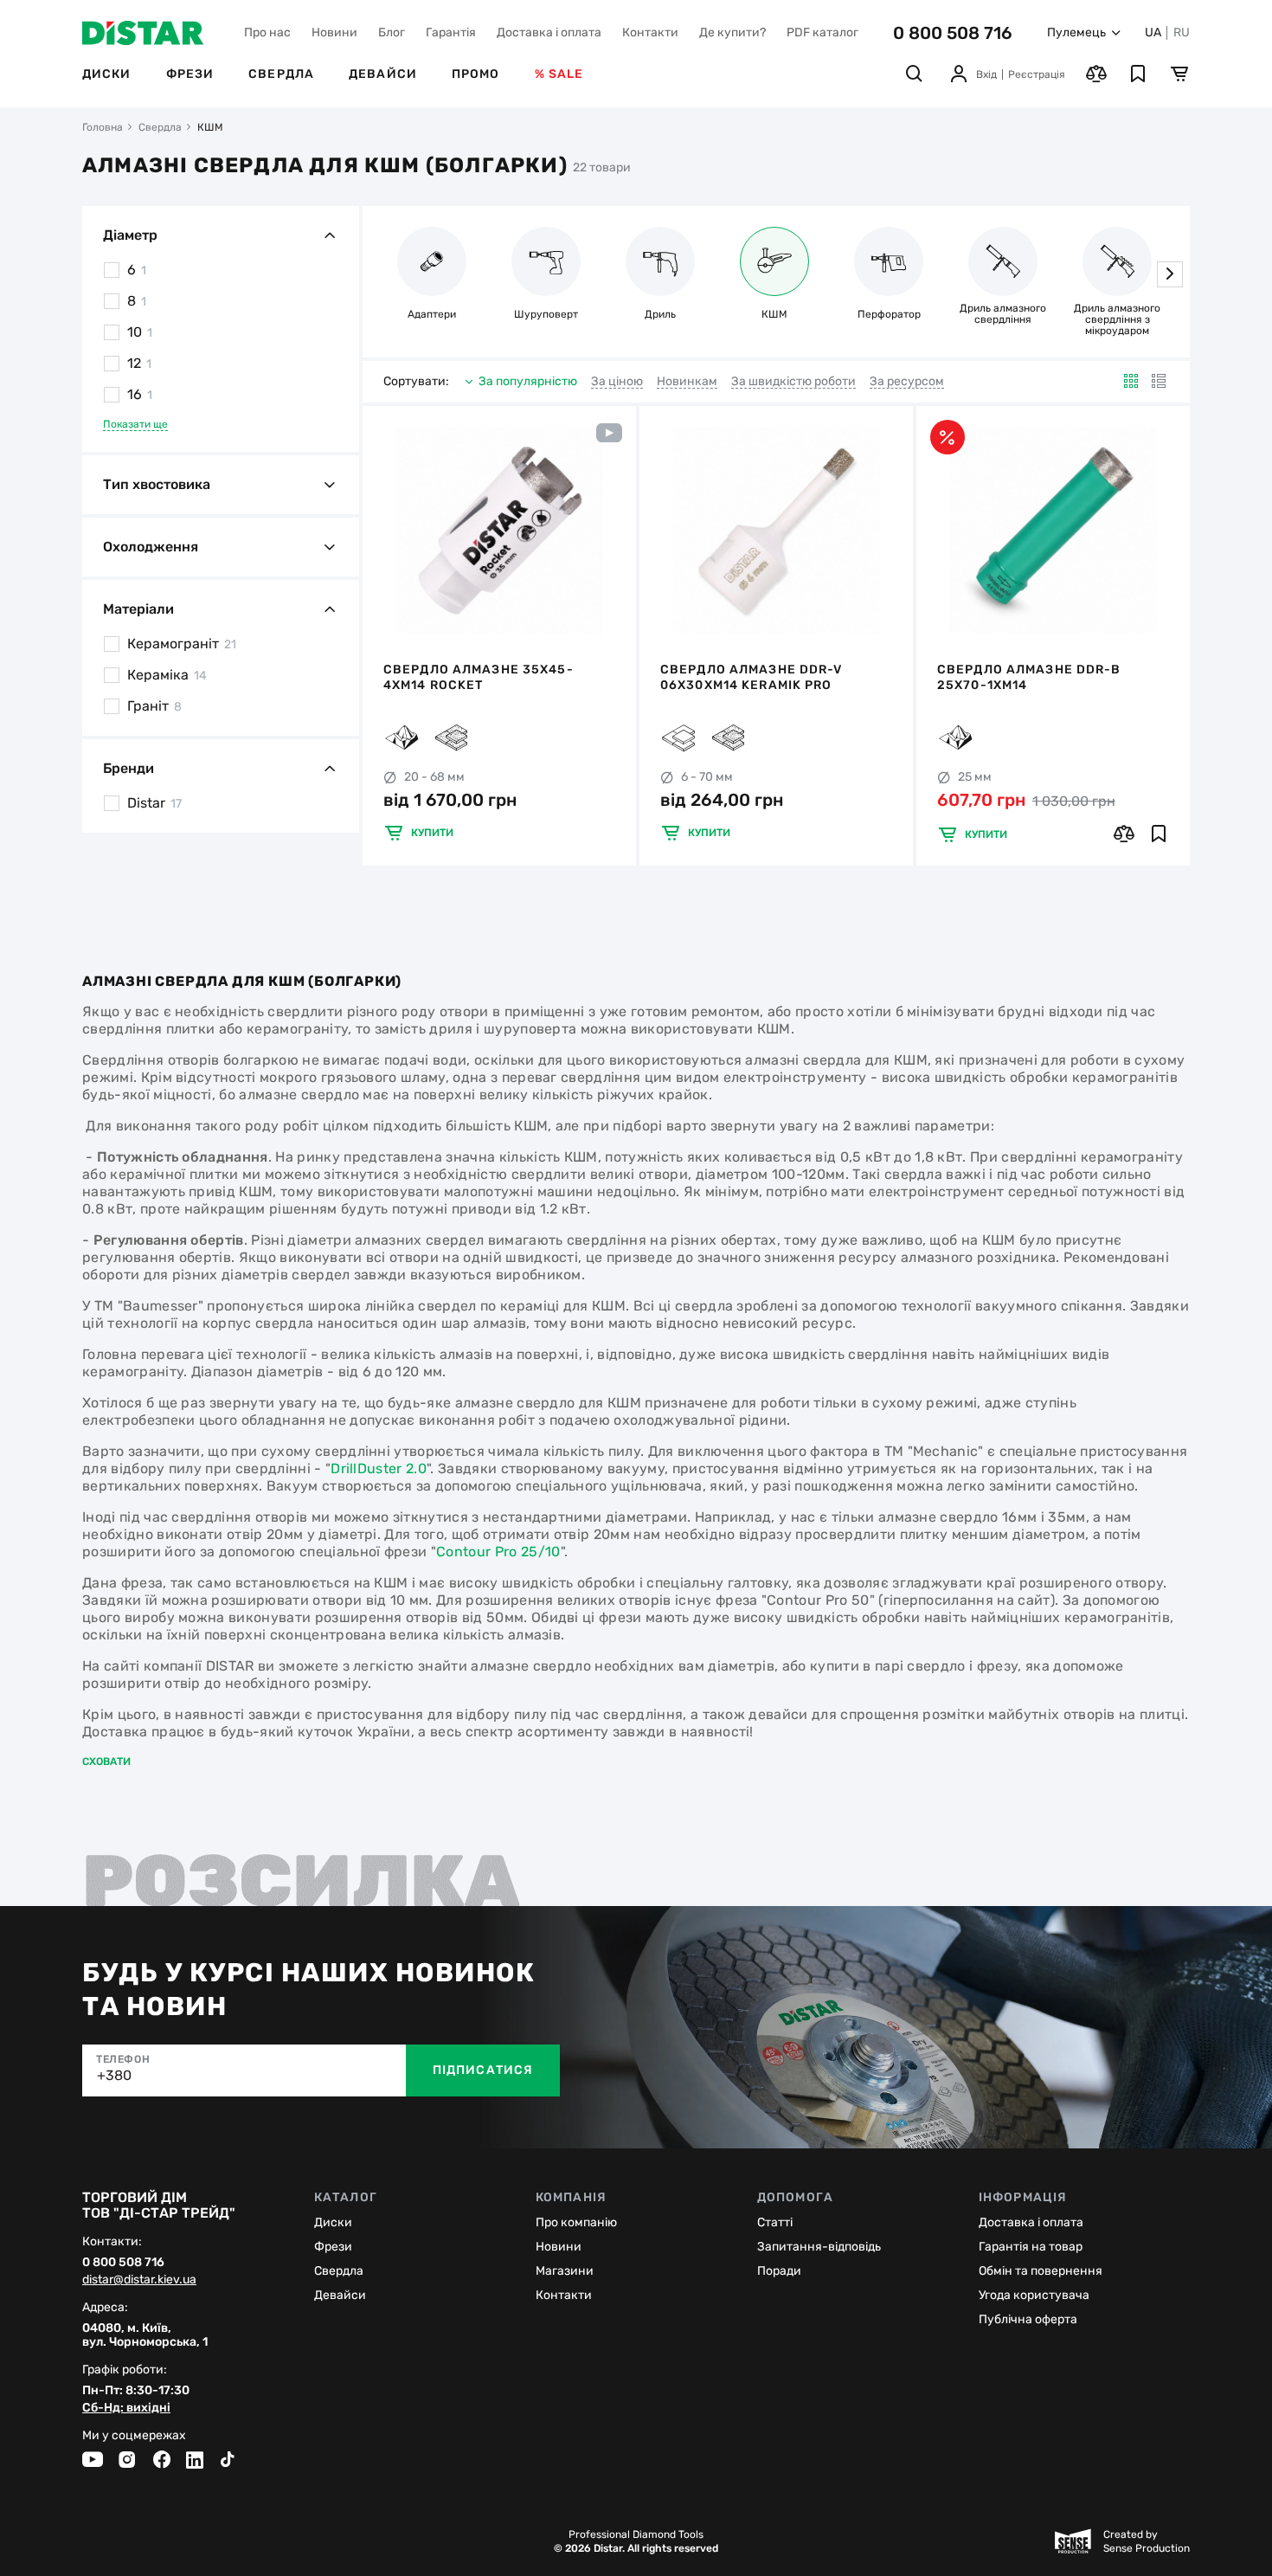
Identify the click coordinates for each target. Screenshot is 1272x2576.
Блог (392, 32)
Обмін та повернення (1041, 2271)
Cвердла (339, 2271)
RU (1182, 33)
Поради (779, 2271)
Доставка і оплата (549, 32)
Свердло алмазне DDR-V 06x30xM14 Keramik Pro (752, 677)
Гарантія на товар (1031, 2247)
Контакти (650, 32)
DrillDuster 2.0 (379, 1468)
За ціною (617, 382)
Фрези (190, 74)
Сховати (106, 1761)
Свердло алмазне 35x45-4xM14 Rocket (479, 677)
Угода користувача (1034, 2295)
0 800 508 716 (953, 33)
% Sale (559, 74)
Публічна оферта (1028, 2319)
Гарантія (451, 32)
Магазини (565, 2271)
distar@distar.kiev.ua (139, 2280)
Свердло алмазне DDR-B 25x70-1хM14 (1029, 677)
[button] (1170, 274)
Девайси (383, 74)
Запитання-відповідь (819, 2247)
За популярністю (528, 381)
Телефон (123, 2059)
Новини (334, 32)
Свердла (281, 74)
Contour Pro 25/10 (498, 1552)
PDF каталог (822, 32)
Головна (103, 127)
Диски (107, 74)
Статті (775, 2222)
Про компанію (576, 2222)
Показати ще (135, 424)
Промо (476, 74)
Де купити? (732, 32)
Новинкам (687, 382)
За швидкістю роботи (793, 382)
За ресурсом (907, 382)
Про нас (267, 32)
